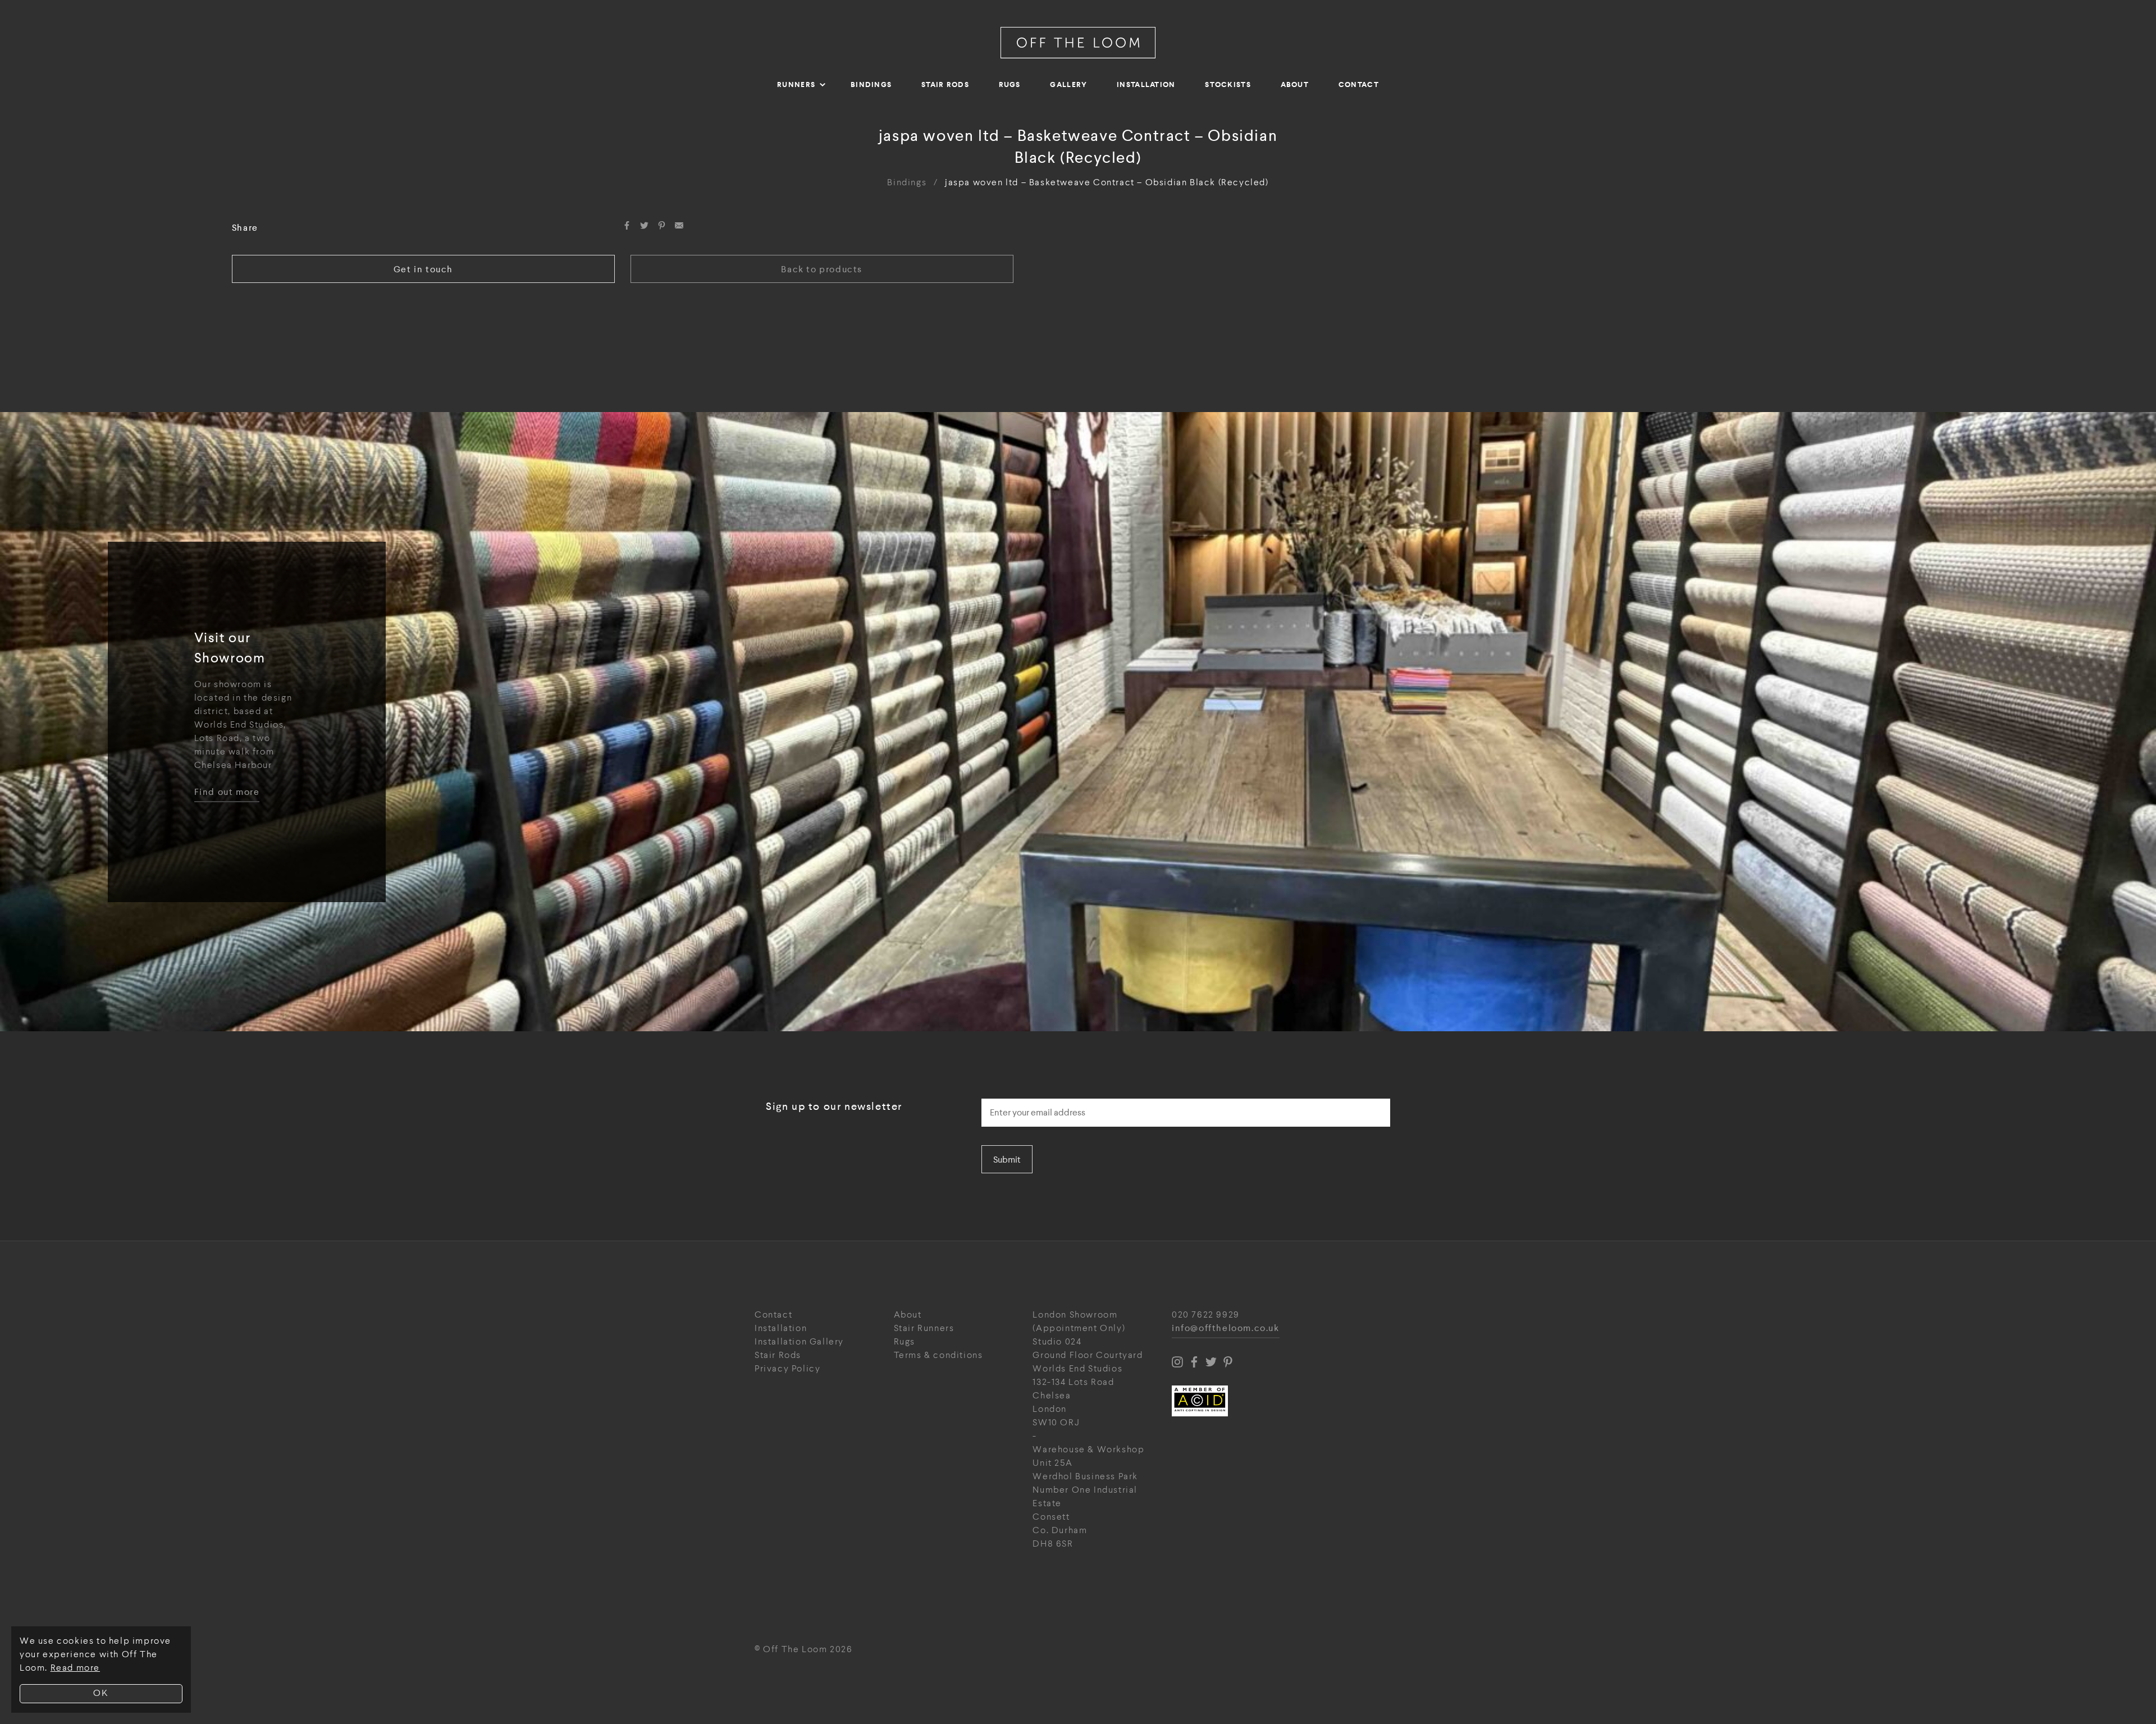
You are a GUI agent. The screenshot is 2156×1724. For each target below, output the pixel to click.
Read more (75, 1668)
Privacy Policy (787, 1369)
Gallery (1068, 84)
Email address (1013, 1095)
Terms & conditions (938, 1355)
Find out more (227, 792)
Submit (1007, 1160)
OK (101, 1693)
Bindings (871, 84)
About (1295, 84)
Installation (1146, 84)
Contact (1359, 84)
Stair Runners (924, 1329)
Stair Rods (945, 84)
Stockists (1228, 84)
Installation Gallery (799, 1342)
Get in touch (423, 269)
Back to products (822, 269)
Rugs (1010, 84)
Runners (796, 84)
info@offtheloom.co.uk (1226, 1329)
